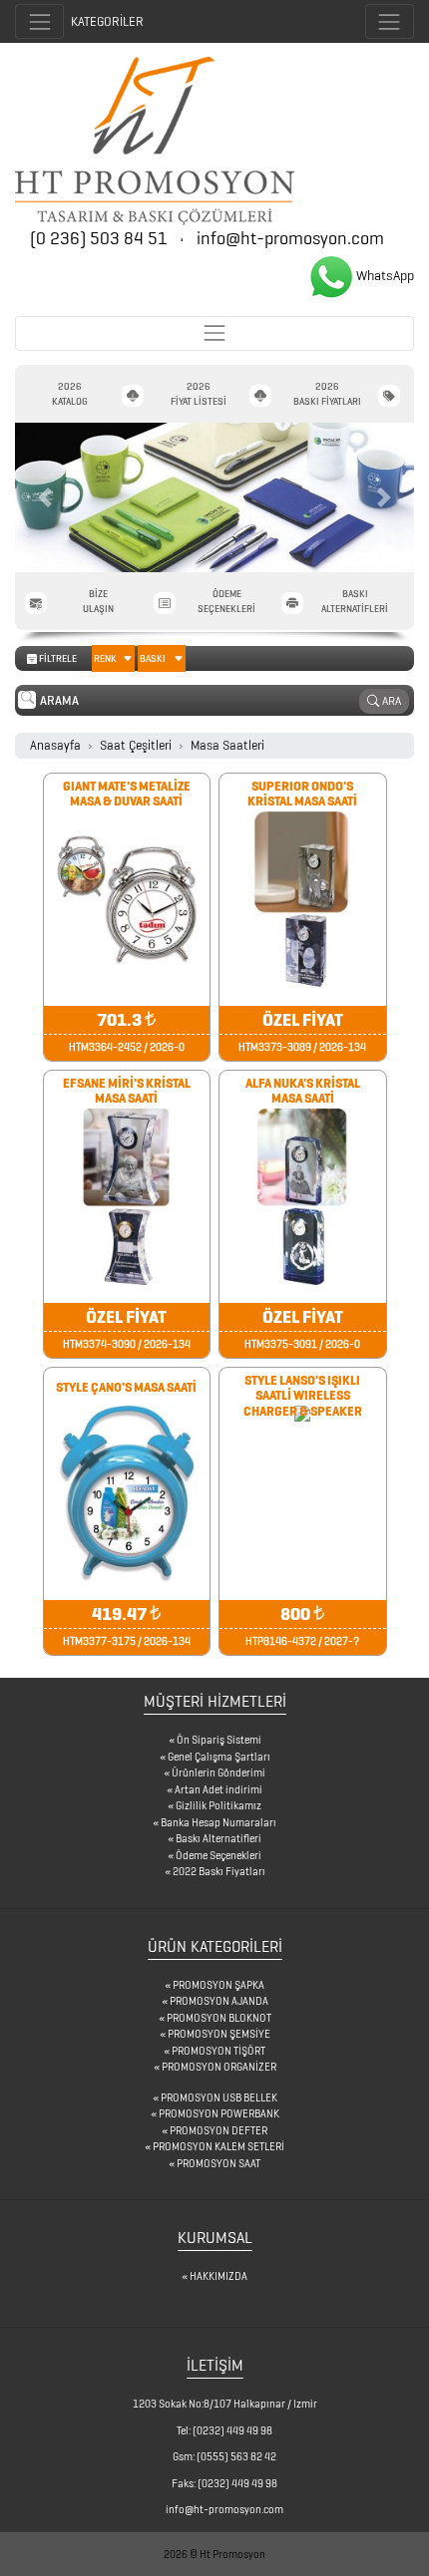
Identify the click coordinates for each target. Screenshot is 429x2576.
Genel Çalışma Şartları (219, 1757)
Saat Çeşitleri (136, 745)
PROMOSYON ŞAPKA (218, 1985)
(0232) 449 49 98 (232, 2430)
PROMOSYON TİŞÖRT (218, 2051)
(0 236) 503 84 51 (101, 238)
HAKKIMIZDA (218, 2276)
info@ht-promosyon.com (290, 238)
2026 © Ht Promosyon (214, 2554)
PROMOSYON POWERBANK (219, 2113)
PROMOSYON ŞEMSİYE (219, 2034)
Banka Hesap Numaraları (218, 1822)
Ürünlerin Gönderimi (218, 1772)
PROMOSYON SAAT (218, 2163)
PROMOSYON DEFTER (218, 2130)
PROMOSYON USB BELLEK (219, 2097)
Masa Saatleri (227, 745)
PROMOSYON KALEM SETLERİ (218, 2146)
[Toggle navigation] (390, 21)
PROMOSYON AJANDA (219, 2001)
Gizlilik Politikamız (218, 1805)
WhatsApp (385, 276)
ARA (390, 700)
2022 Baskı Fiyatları (219, 1871)
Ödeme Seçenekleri (218, 1855)
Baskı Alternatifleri (218, 1838)
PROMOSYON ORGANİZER (219, 2067)
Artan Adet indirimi (218, 1789)
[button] (45, 497)
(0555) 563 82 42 (236, 2456)
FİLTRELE (102, 658)
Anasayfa (55, 745)
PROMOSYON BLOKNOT (219, 2018)
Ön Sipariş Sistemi (219, 1740)
